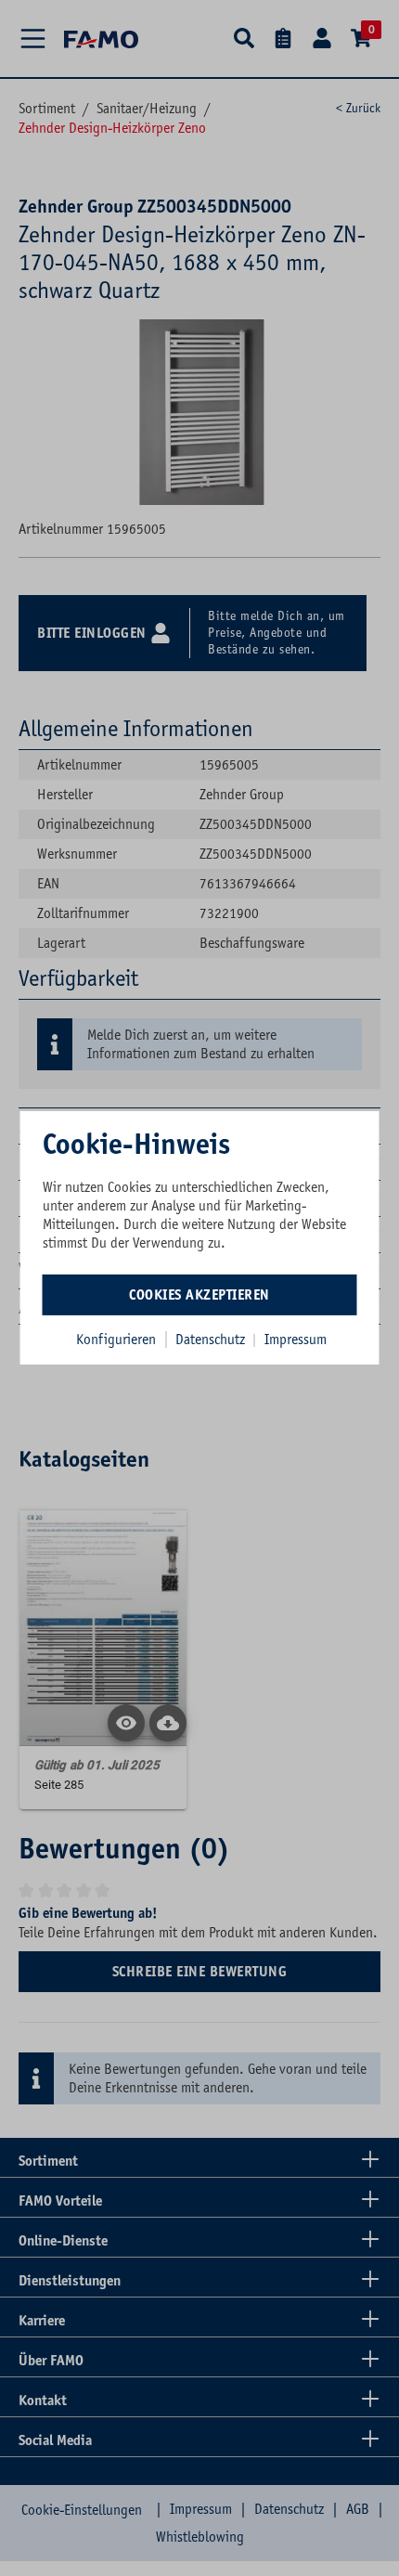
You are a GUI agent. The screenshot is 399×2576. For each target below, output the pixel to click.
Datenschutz (212, 1339)
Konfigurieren (116, 1339)
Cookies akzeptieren (199, 1294)
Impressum (296, 1339)
